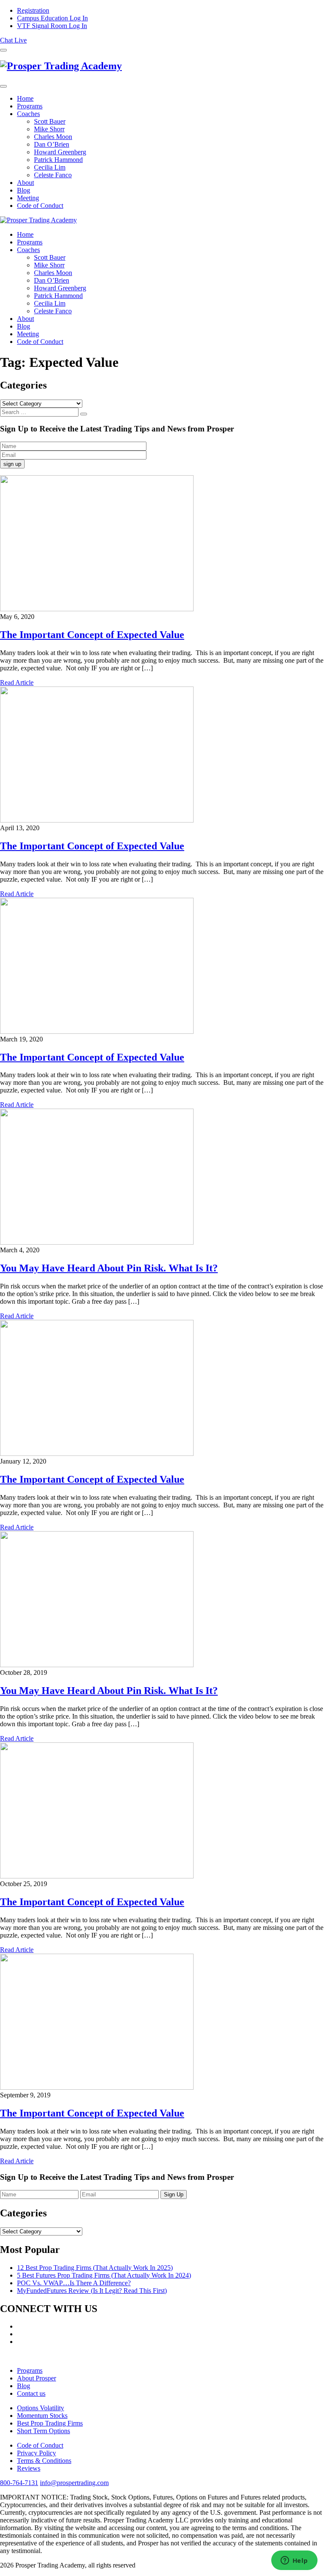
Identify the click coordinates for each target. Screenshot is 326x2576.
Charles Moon (53, 137)
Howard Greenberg (60, 152)
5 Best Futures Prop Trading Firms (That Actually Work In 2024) (104, 2275)
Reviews (29, 2468)
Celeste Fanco (53, 175)
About (25, 183)
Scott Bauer (50, 121)
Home (25, 98)
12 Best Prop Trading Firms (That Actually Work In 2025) (95, 2268)
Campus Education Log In (52, 18)
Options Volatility (41, 2408)
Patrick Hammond (58, 160)
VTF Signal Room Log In (52, 26)
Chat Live (13, 40)
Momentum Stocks (42, 2416)
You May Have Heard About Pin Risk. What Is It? (109, 1268)
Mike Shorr (49, 129)
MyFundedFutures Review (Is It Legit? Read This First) (92, 2291)
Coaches (28, 114)
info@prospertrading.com (74, 2483)
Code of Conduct (40, 206)
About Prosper (37, 2378)
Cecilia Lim (50, 167)
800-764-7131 (19, 2483)
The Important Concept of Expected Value (92, 635)
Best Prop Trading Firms (50, 2423)
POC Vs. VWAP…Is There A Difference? (74, 2283)
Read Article (17, 682)
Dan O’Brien (52, 144)
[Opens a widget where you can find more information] (294, 2561)
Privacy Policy (37, 2453)
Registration (33, 10)
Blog (24, 190)
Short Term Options (44, 2431)
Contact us (31, 2393)
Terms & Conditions (44, 2461)
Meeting (28, 198)
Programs (30, 106)
